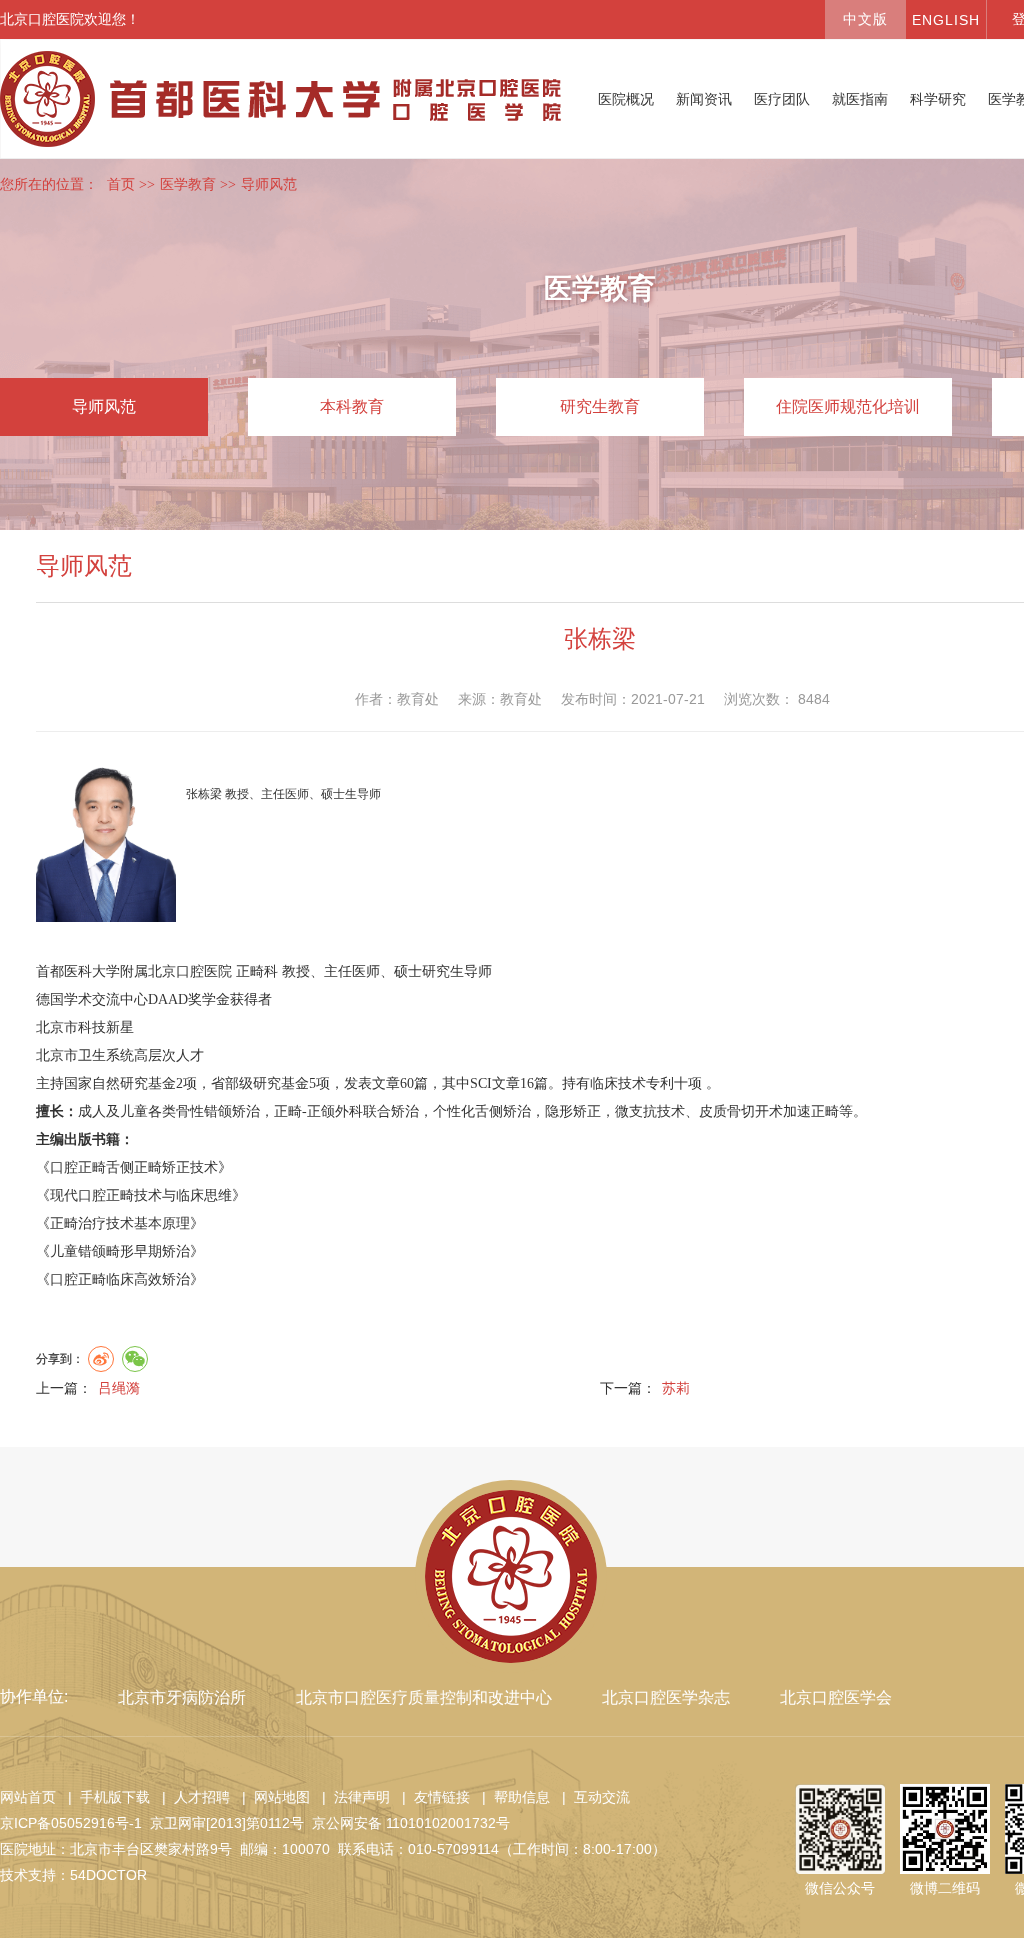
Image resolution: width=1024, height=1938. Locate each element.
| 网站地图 (272, 1797)
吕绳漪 (119, 1388)
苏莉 (676, 1388)
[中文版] (865, 19)
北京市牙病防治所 (182, 1697)
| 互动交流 (592, 1797)
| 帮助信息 (512, 1797)
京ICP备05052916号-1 (71, 1823)
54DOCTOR (108, 1875)
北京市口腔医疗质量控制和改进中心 (424, 1697)
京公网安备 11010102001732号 (411, 1823)
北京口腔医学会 (836, 1697)
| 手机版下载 (105, 1797)
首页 (121, 184)
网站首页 (28, 1797)
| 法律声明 (352, 1797)
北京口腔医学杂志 (666, 1697)
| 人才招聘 (192, 1797)
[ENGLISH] (946, 19)
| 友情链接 (432, 1797)
